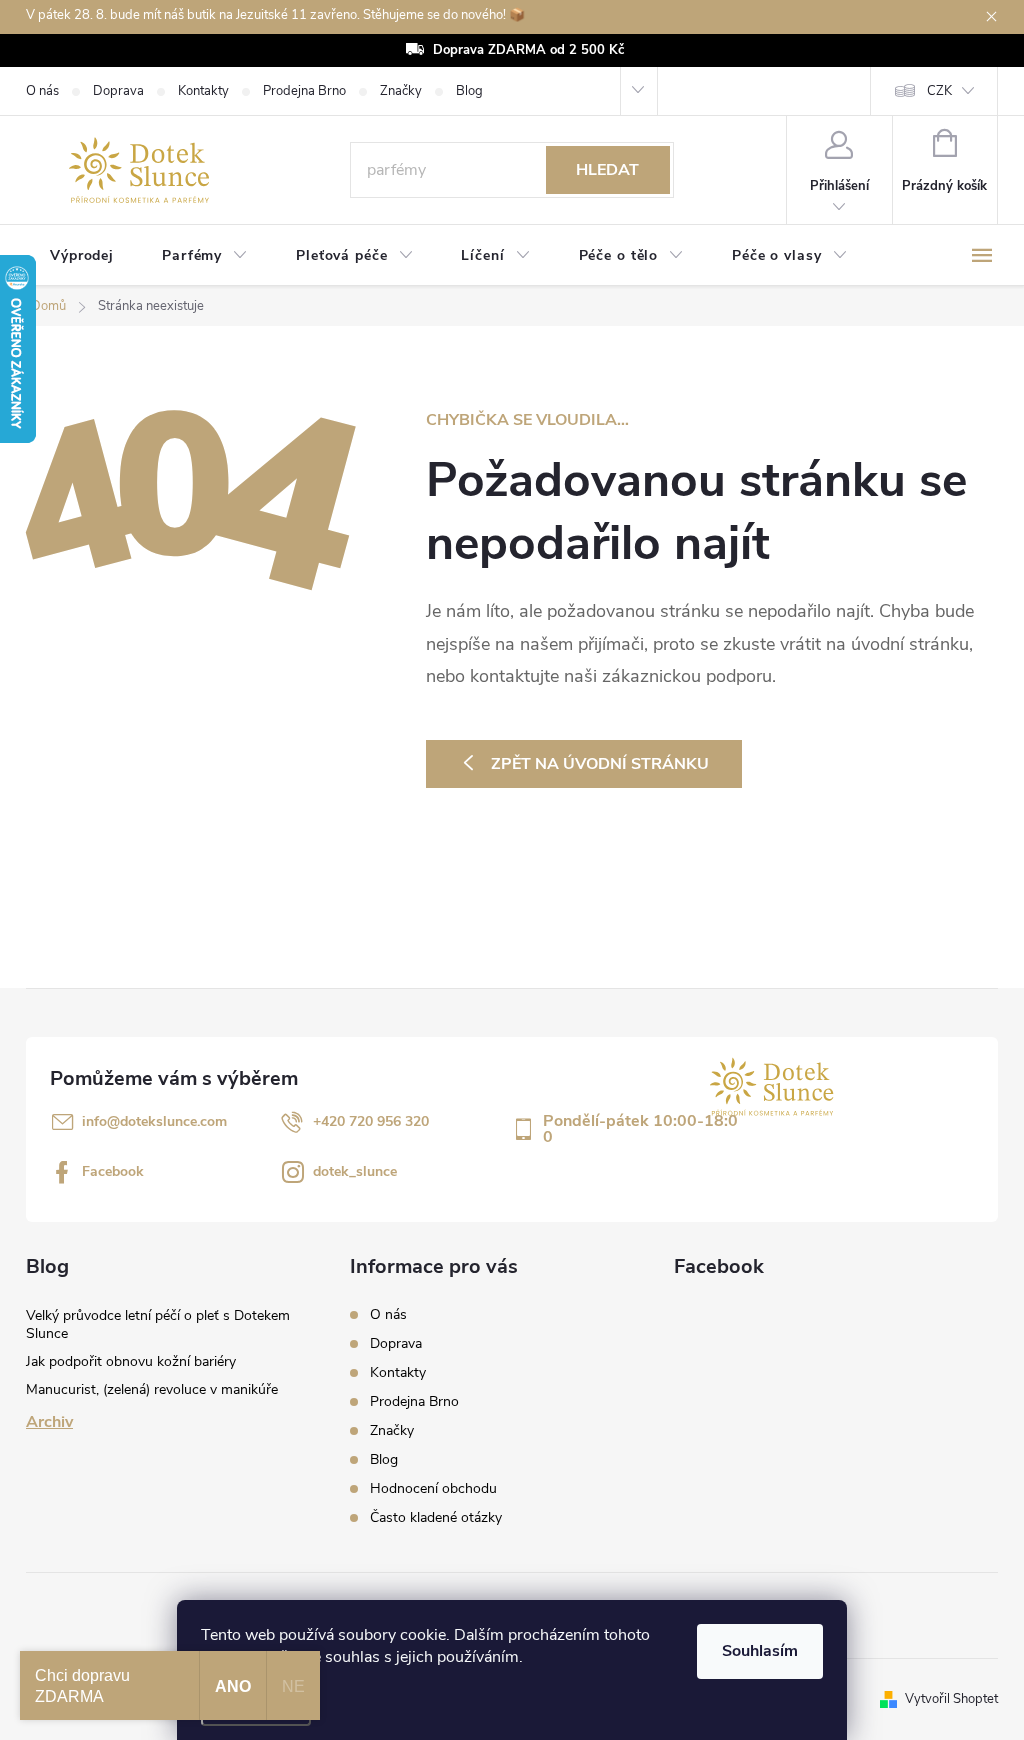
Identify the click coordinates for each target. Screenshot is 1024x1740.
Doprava (118, 91)
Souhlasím (760, 1651)
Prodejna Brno (304, 91)
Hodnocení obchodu (433, 1488)
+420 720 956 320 (371, 1121)
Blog (469, 91)
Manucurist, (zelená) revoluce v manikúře (152, 1389)
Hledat (607, 170)
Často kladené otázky (436, 1517)
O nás (42, 91)
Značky (401, 91)
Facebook (113, 1171)
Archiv (49, 1422)
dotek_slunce (355, 1171)
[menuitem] (82, 256)
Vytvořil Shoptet (951, 1699)
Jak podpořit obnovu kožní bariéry (131, 1361)
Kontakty (203, 91)
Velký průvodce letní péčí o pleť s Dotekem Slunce (158, 1324)
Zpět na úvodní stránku (600, 764)
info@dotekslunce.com (154, 1121)
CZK (939, 91)
